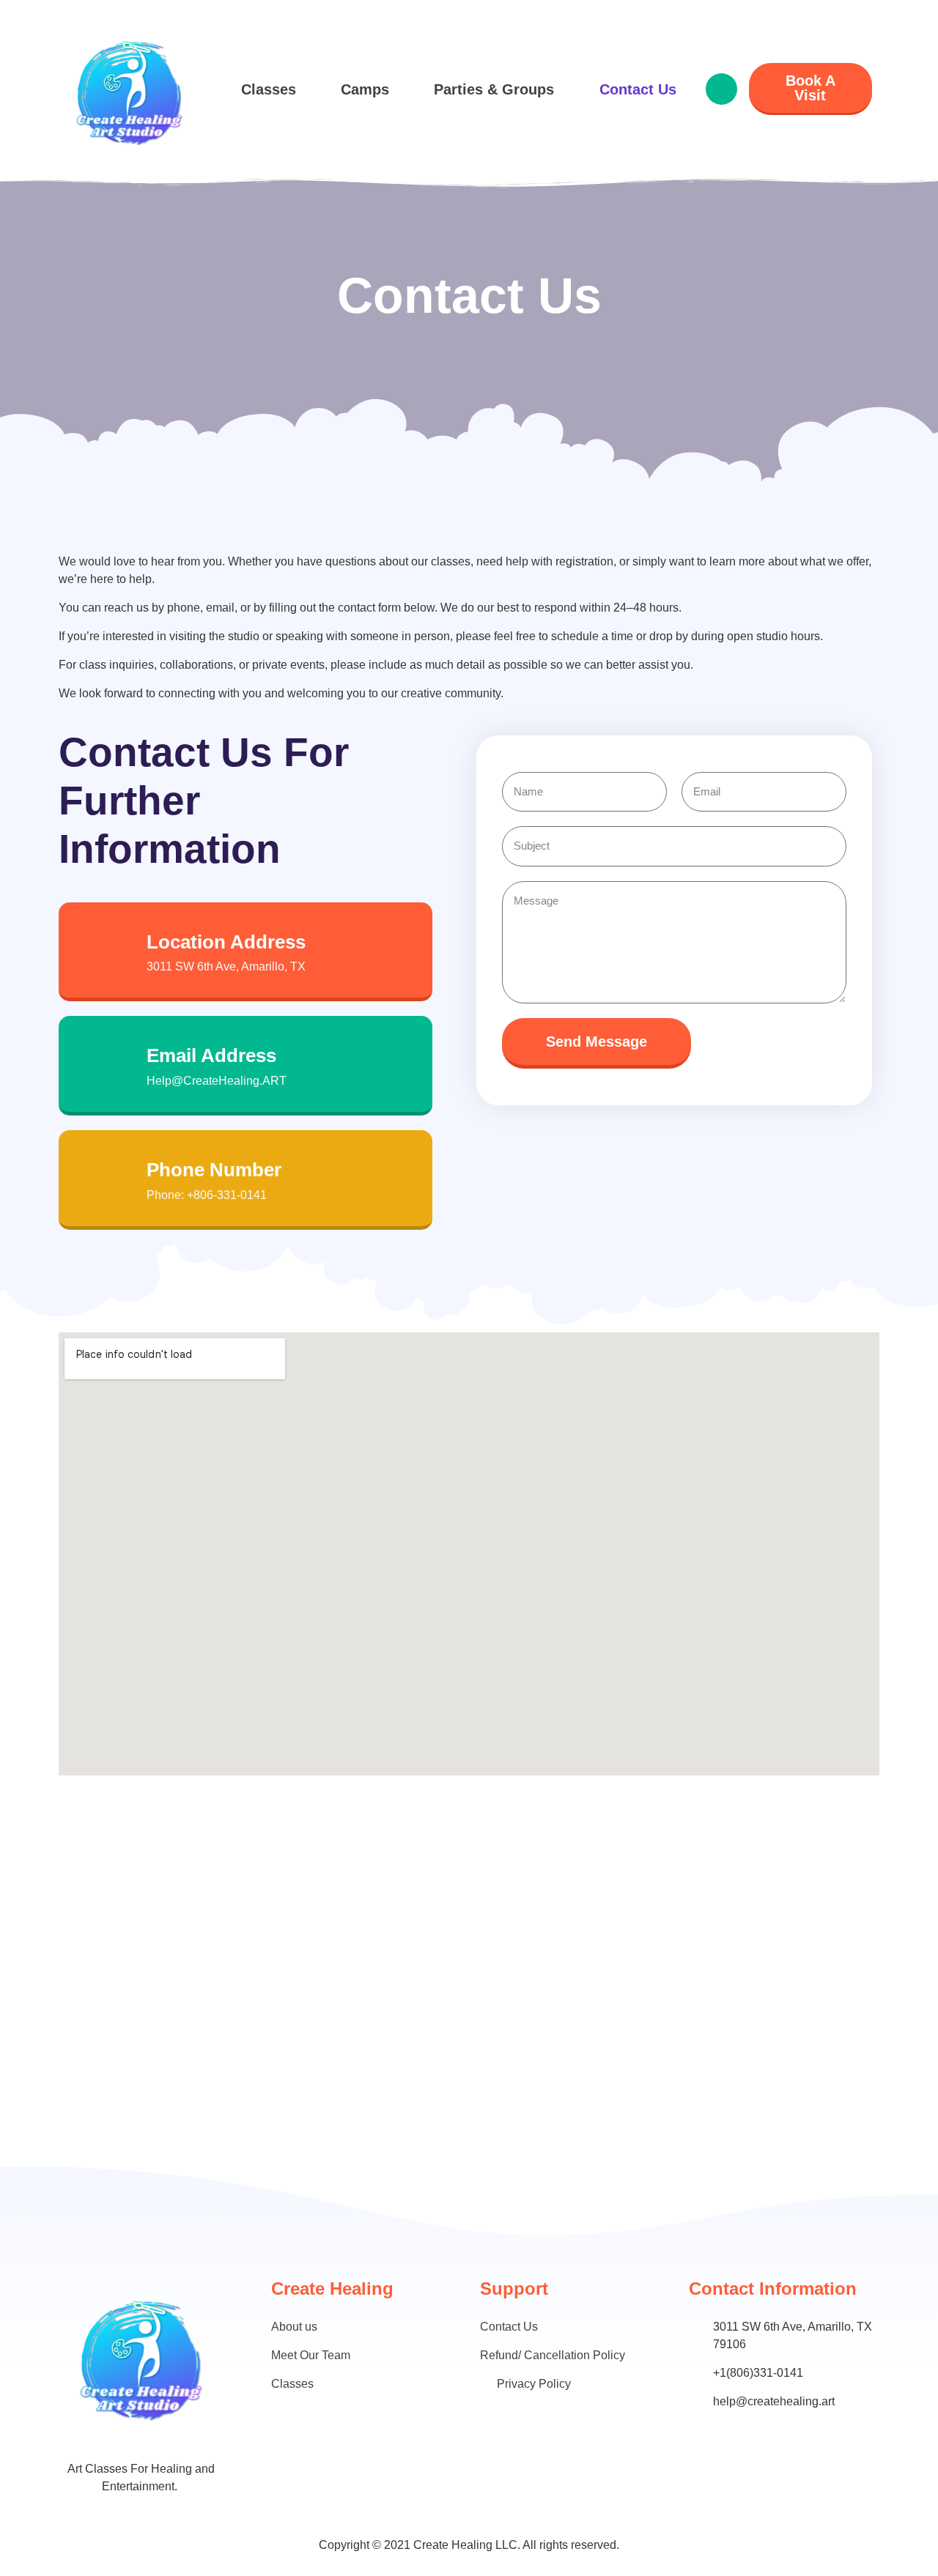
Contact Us (638, 89)
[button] (721, 89)
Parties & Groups (494, 89)
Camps (365, 89)
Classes (269, 89)
